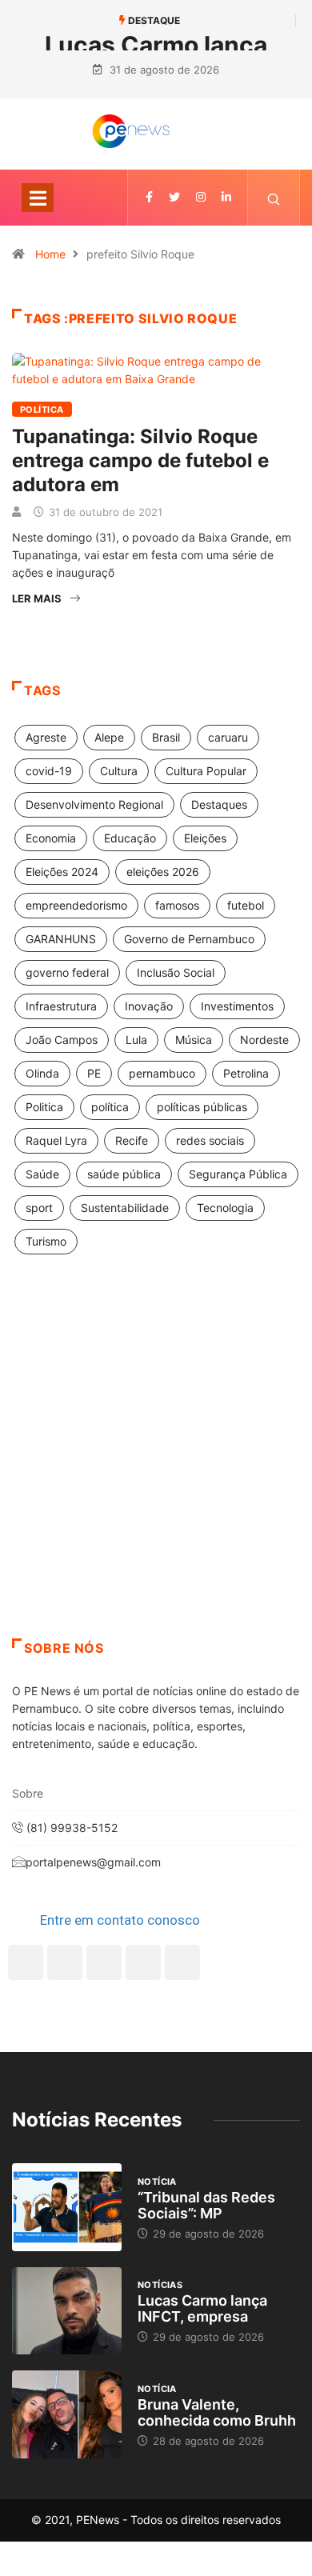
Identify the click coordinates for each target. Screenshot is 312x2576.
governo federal (67, 972)
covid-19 (49, 771)
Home (50, 254)
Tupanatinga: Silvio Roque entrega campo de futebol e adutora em (140, 460)
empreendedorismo (76, 905)
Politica (44, 1107)
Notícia (157, 2182)
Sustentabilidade (125, 1208)
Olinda (42, 1073)
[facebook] (149, 197)
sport (39, 1208)
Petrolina (246, 1073)
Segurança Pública (238, 1174)
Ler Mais (37, 598)
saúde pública (124, 1174)
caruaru (228, 737)
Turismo (46, 1241)
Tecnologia (225, 1208)
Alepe (109, 737)
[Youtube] (182, 1962)
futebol (246, 905)
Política (42, 410)
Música (194, 1040)
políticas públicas (202, 1107)
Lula (136, 1040)
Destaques (219, 804)
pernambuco (162, 1073)
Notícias (160, 2285)
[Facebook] (26, 1962)
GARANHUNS (61, 939)
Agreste (46, 737)
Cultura (119, 771)
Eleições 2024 (62, 872)
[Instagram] (143, 1962)
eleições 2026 (163, 872)
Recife (132, 1140)
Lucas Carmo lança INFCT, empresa (202, 2308)
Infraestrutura (61, 1006)
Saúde (42, 1174)
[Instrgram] (201, 197)
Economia (51, 838)
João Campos (62, 1040)
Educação (130, 838)
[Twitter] (174, 197)
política (110, 1107)
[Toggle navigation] (38, 198)
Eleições (205, 838)
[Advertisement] (156, 1466)
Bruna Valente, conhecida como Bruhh (217, 2412)
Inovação (149, 1006)
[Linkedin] (226, 197)
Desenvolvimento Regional (94, 804)
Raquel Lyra (56, 1140)
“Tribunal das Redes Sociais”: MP (206, 2205)
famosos (177, 905)
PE (94, 1073)
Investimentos (237, 1006)
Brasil (166, 737)
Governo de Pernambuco (189, 939)
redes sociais (210, 1140)
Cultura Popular (206, 771)
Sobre (28, 1793)
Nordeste (264, 1040)
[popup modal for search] (274, 198)
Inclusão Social (176, 972)
